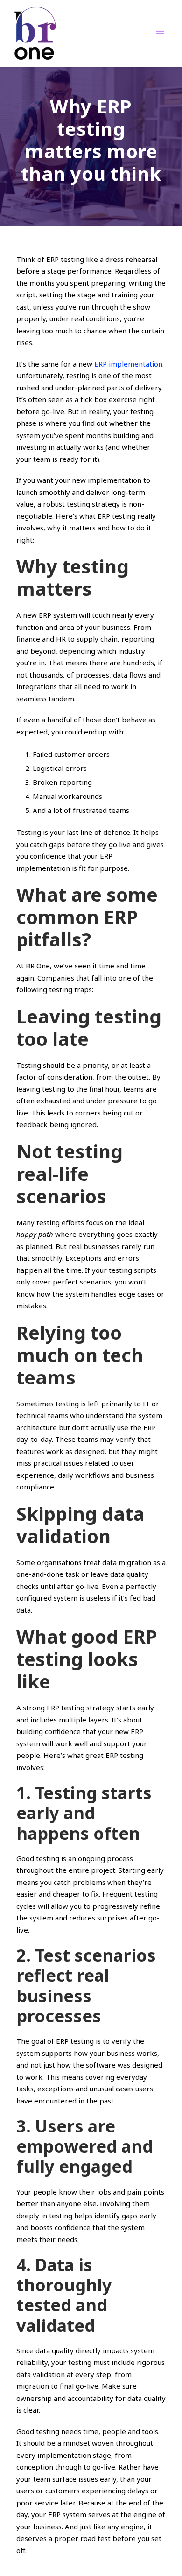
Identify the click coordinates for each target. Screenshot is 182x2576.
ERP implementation (128, 364)
